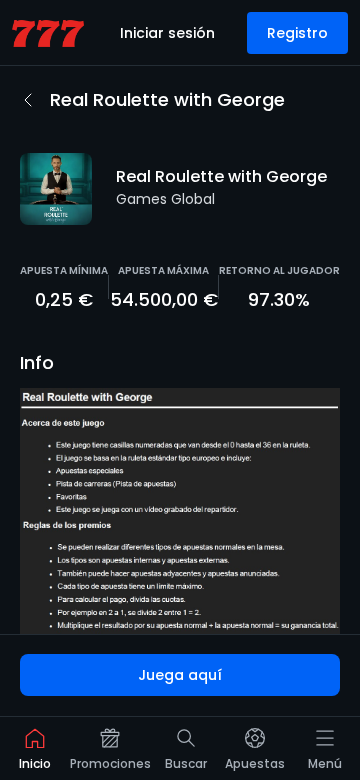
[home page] (48, 33)
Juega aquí (180, 675)
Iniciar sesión (167, 33)
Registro (297, 33)
